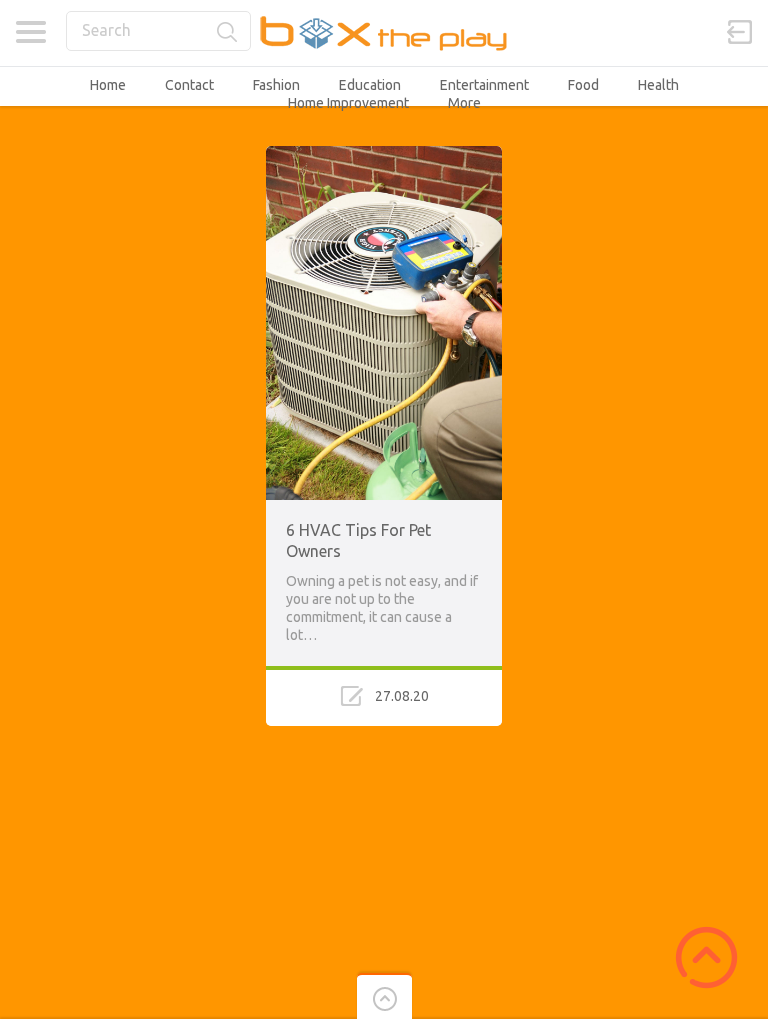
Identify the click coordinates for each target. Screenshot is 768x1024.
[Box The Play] (384, 32)
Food (583, 85)
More (464, 103)
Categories (30, 32)
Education (370, 85)
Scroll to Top (706, 957)
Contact (189, 85)
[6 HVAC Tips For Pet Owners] (384, 155)
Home (108, 85)
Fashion (276, 85)
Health (658, 85)
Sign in (740, 32)
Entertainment (484, 85)
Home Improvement (348, 103)
